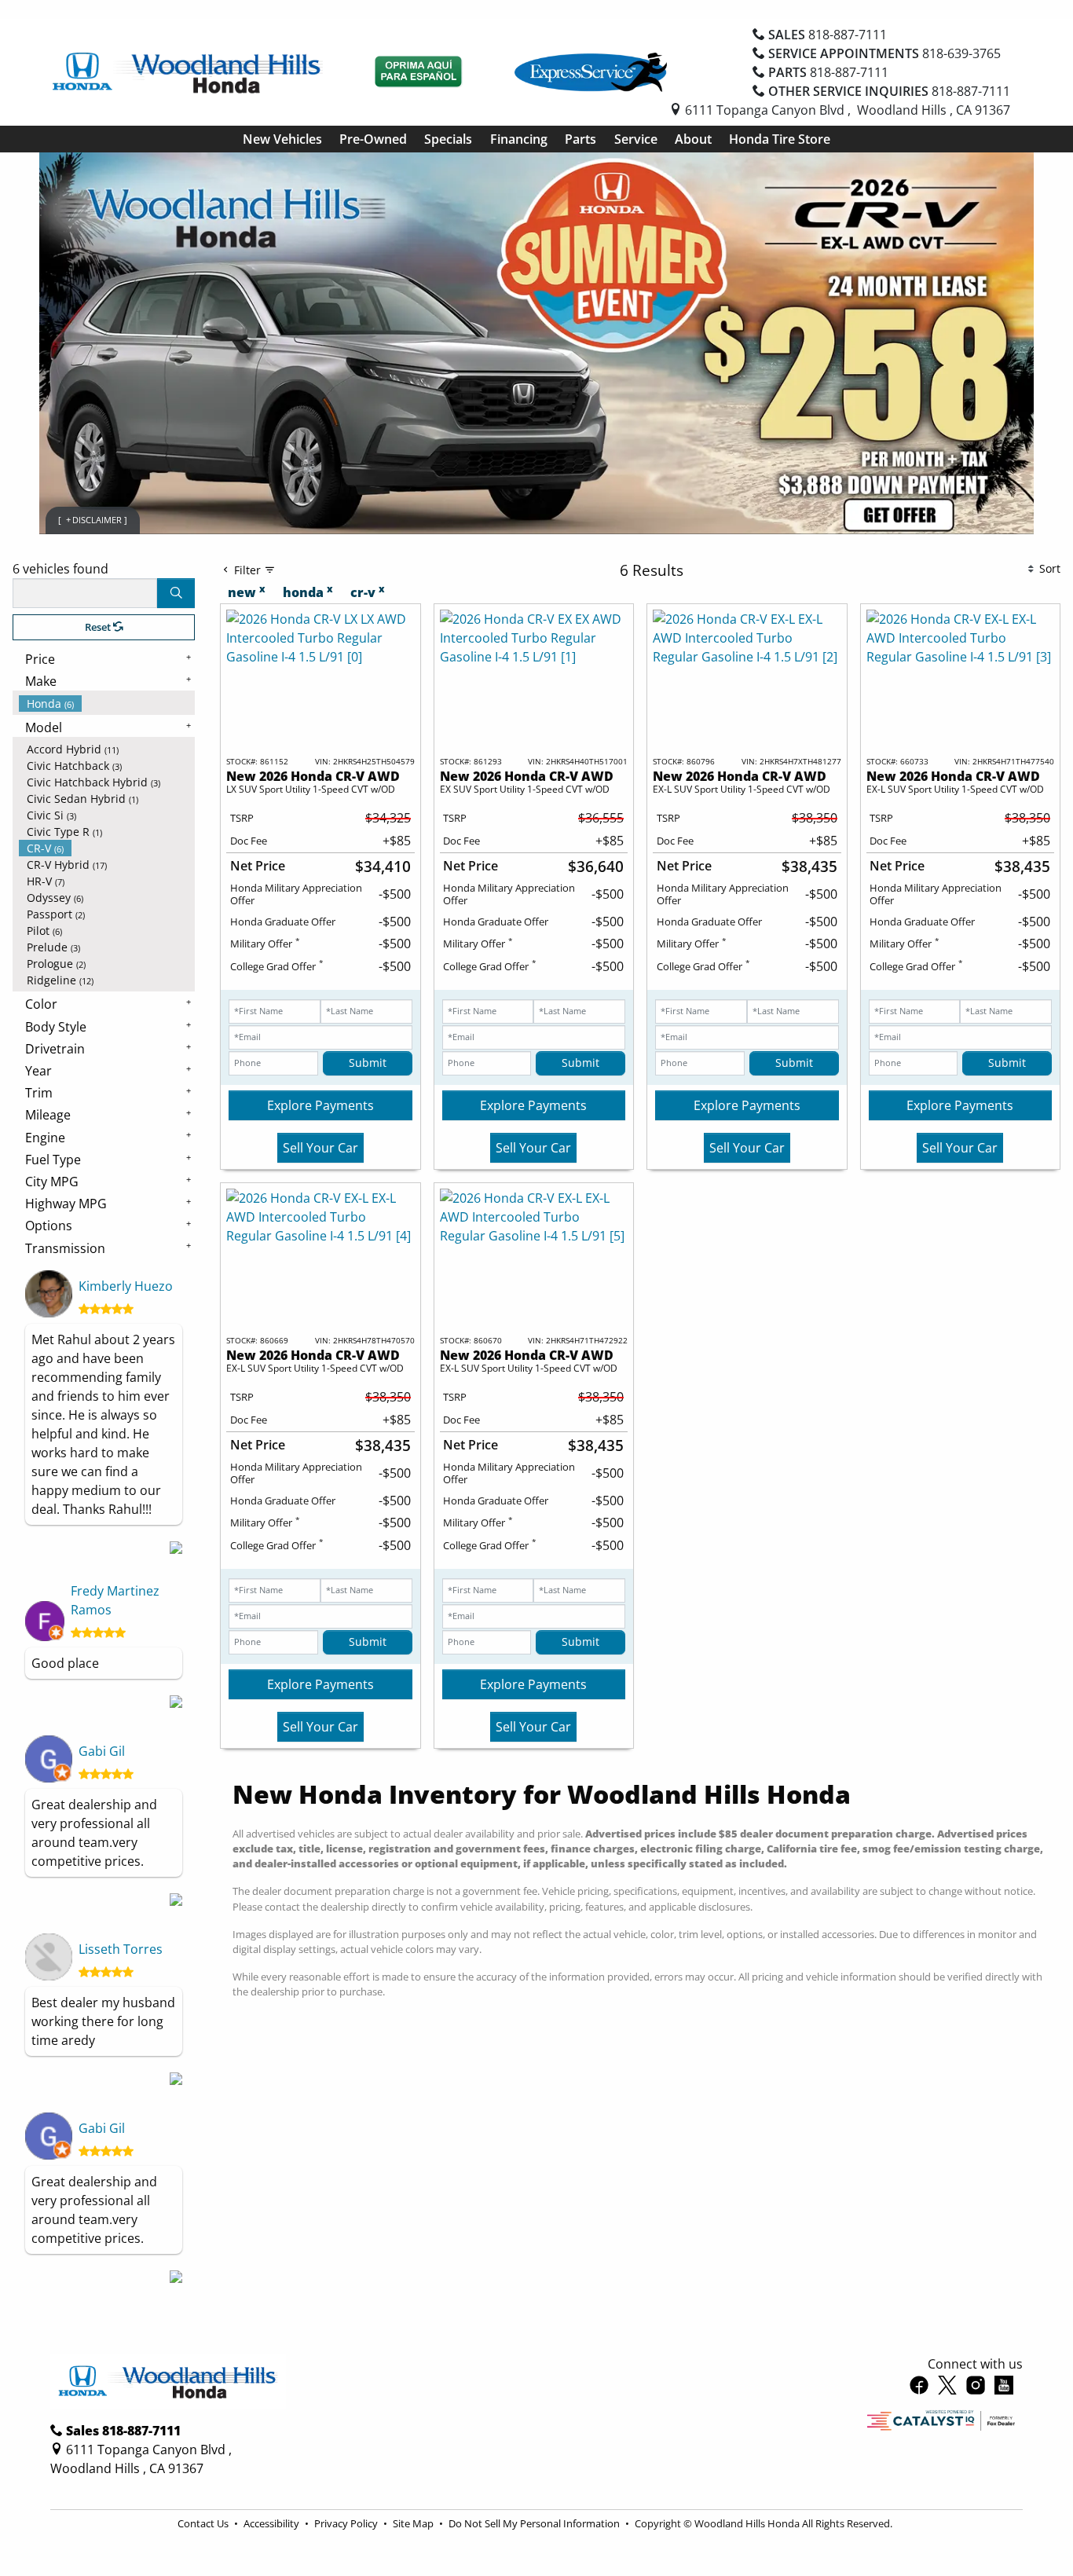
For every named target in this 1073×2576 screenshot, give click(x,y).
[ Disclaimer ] (93, 520)
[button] (282, 139)
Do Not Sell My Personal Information (535, 2523)
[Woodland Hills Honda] (188, 71)
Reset (99, 627)
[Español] (419, 72)
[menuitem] (107, 704)
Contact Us (204, 2523)
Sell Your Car (320, 1148)
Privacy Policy (347, 2523)
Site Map (414, 2523)
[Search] (176, 593)
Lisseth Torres (121, 1949)
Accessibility (273, 2523)
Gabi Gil (102, 1751)
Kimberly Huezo (126, 1286)
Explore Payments (320, 1105)
